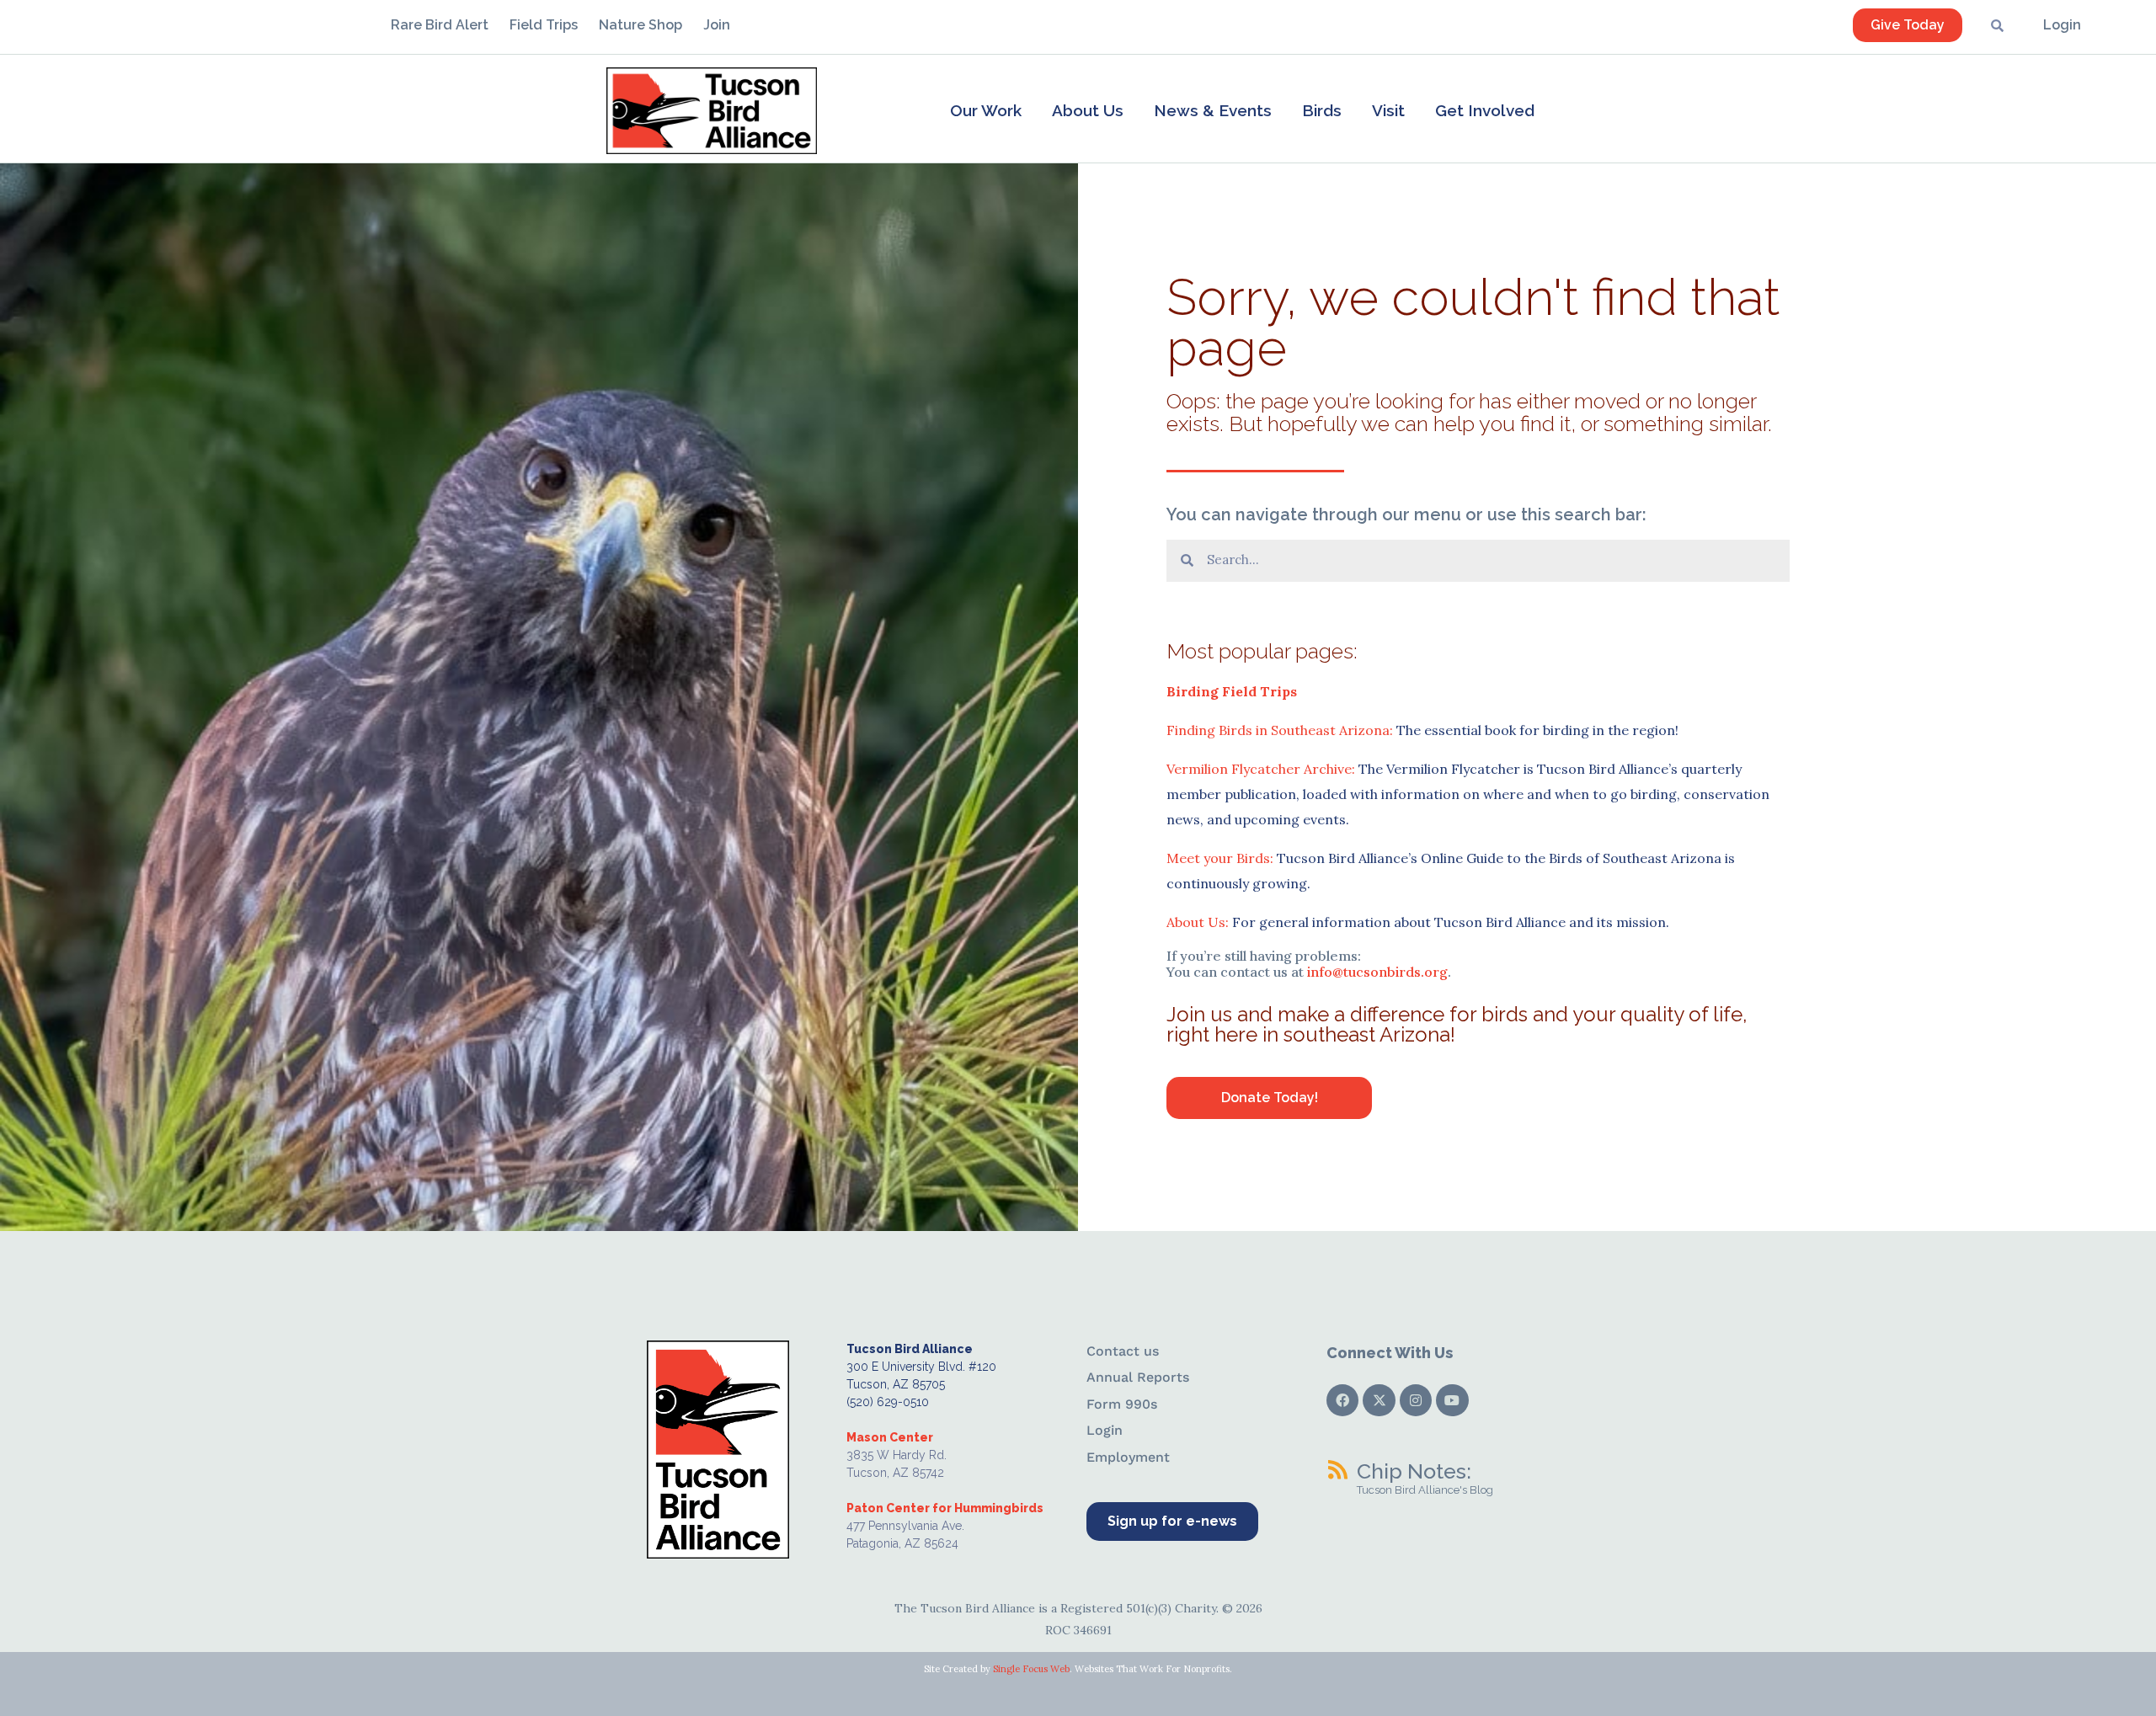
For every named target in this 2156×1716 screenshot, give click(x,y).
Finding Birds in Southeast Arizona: (1280, 730)
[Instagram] (1416, 1400)
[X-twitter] (1379, 1400)
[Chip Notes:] (1337, 1469)
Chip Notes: (1414, 1471)
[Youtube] (1452, 1400)
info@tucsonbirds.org (1377, 972)
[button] (986, 110)
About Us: (1198, 922)
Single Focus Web (1031, 1669)
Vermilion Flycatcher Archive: (1261, 769)
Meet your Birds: (1220, 858)
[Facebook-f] (1342, 1400)
